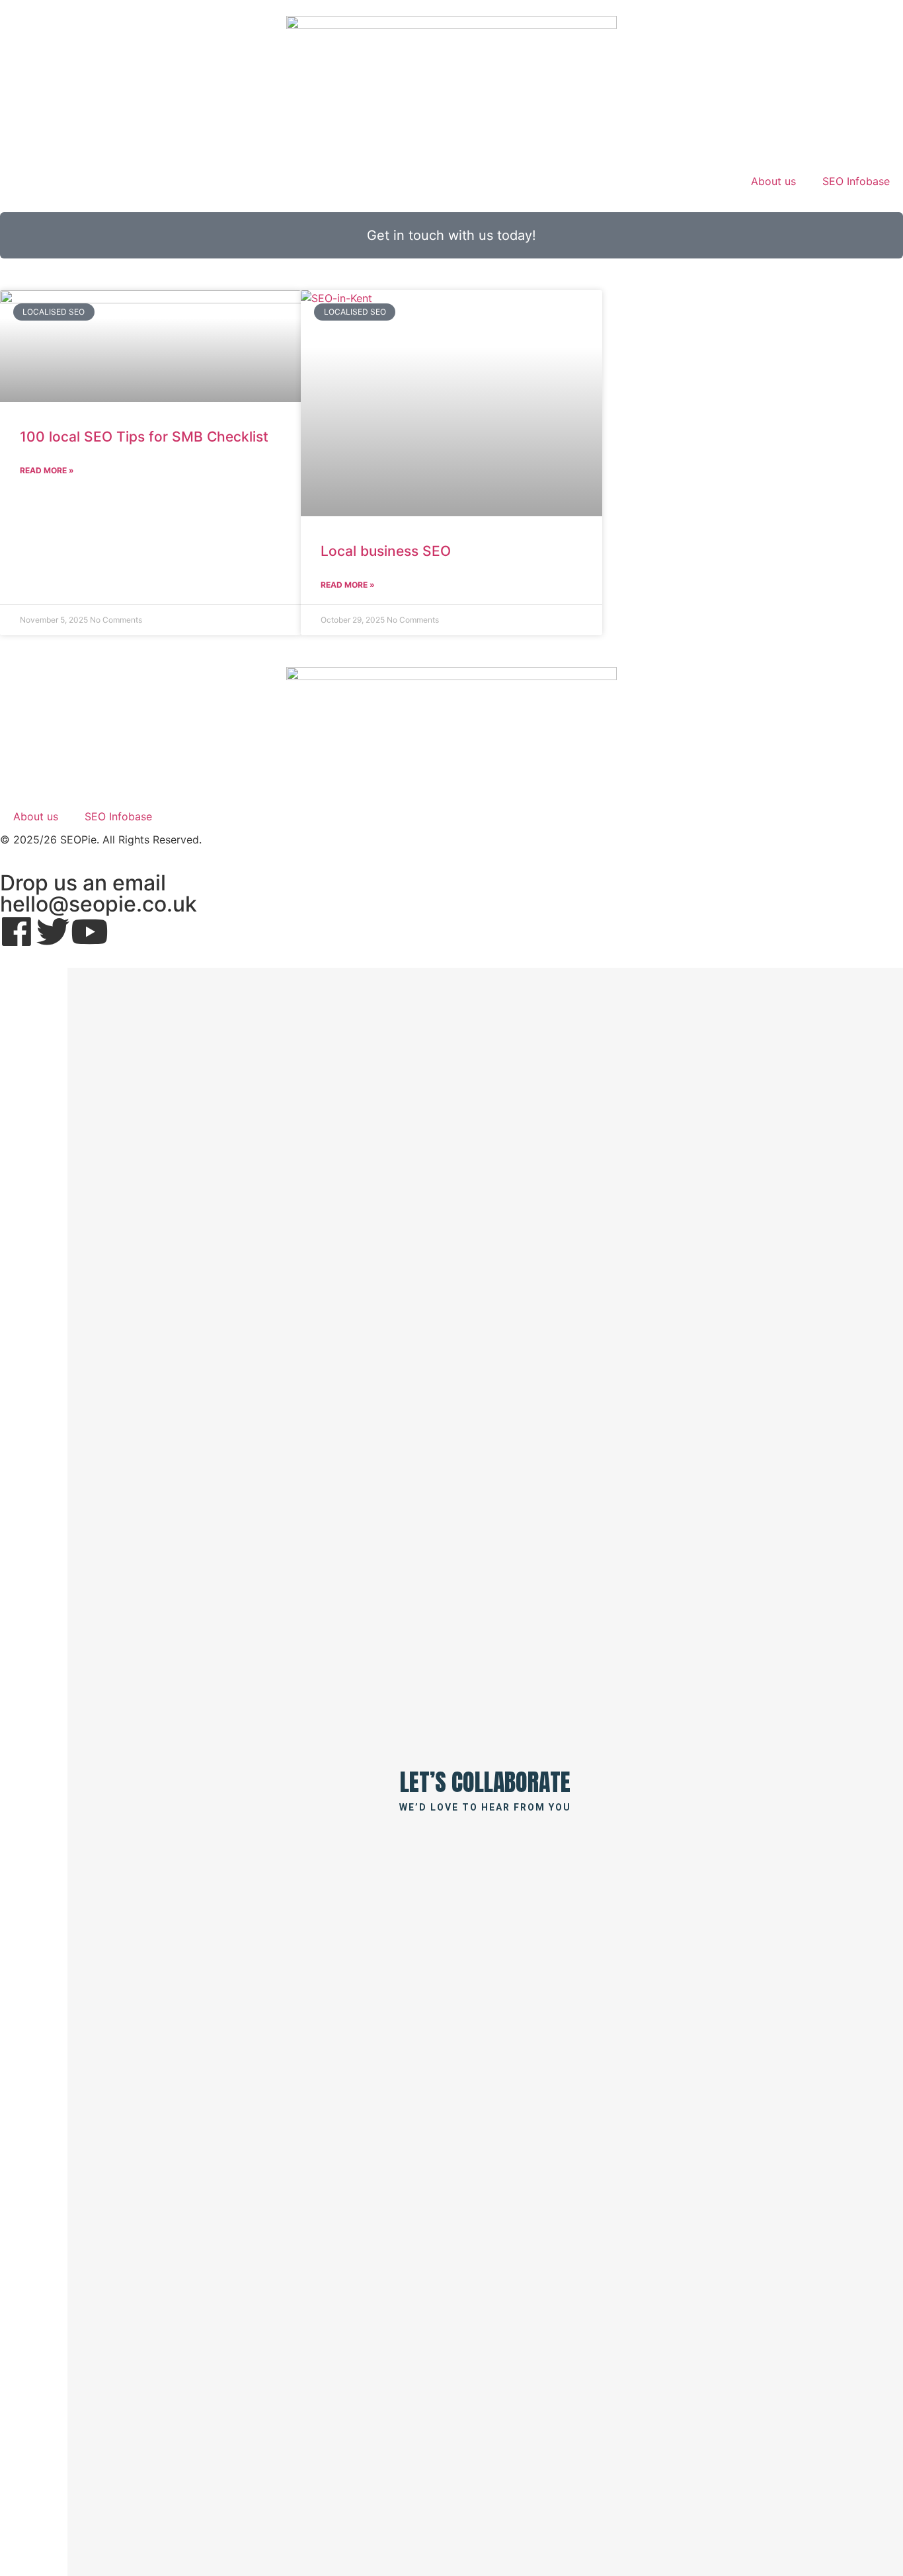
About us (773, 181)
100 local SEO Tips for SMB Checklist (144, 437)
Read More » (47, 470)
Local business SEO (386, 551)
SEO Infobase (856, 181)
